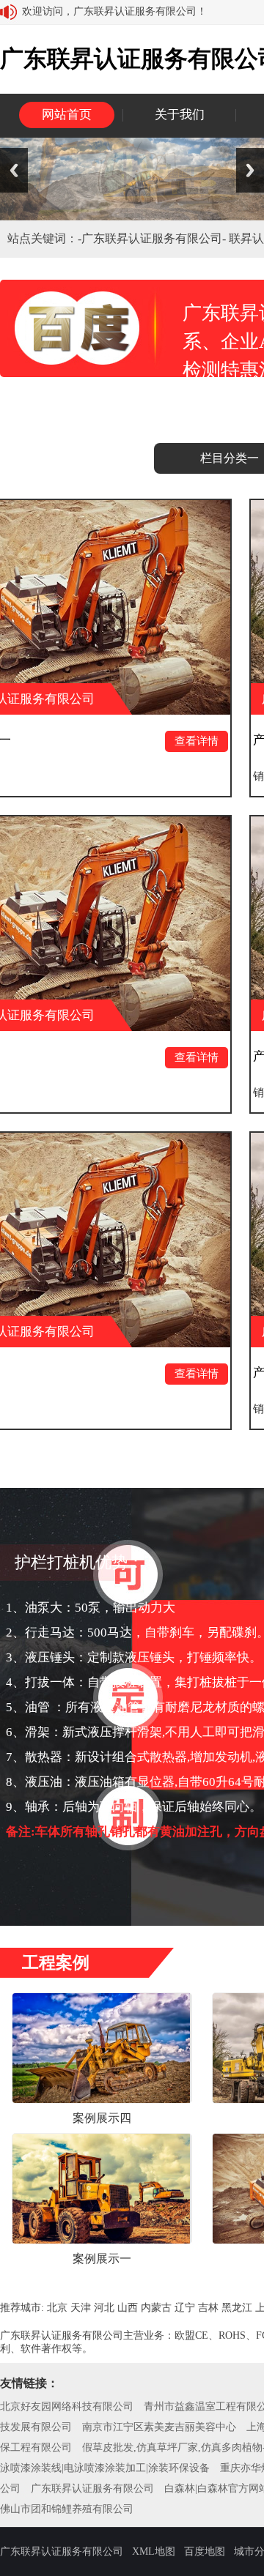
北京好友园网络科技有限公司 (67, 2406)
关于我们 (180, 115)
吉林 (208, 2308)
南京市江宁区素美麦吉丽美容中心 (159, 2427)
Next (250, 170)
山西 (128, 2308)
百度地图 (205, 2551)
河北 (104, 2308)
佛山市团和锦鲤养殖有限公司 (67, 2509)
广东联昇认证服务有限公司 (92, 2488)
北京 (57, 2308)
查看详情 (149, 741)
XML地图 (154, 2551)
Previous (14, 170)
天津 (81, 2308)
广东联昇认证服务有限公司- (155, 238)
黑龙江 (237, 2308)
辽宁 (185, 2308)
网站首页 (67, 115)
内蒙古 (156, 2308)
